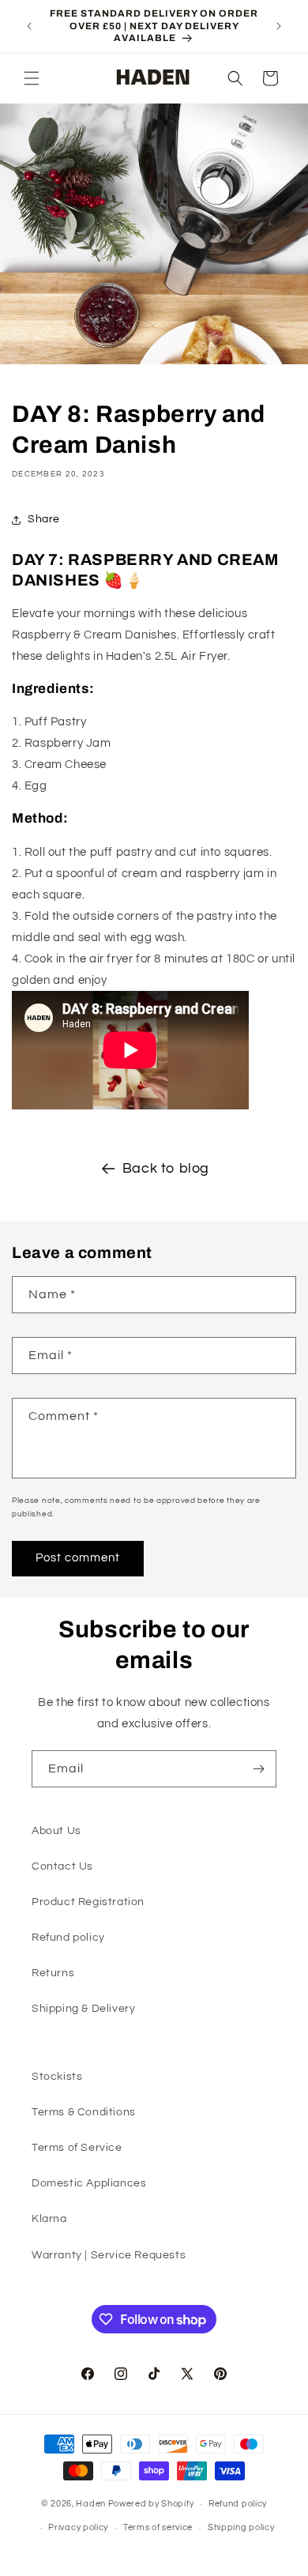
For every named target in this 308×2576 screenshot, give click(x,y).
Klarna (49, 2219)
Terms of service (158, 2527)
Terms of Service (77, 2148)
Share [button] (44, 519)
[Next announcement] (279, 26)
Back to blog (166, 1168)
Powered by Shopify (151, 2504)
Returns (53, 1973)
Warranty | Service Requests (109, 2255)
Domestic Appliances (89, 2183)
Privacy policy (78, 2527)
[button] (32, 78)
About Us (56, 1831)
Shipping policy (241, 2527)
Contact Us (62, 1866)
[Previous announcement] (29, 26)
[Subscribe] (258, 1769)
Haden (91, 2504)
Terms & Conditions (84, 2112)
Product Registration (88, 1902)
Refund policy (68, 1938)
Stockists (57, 2077)
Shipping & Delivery (83, 2009)
